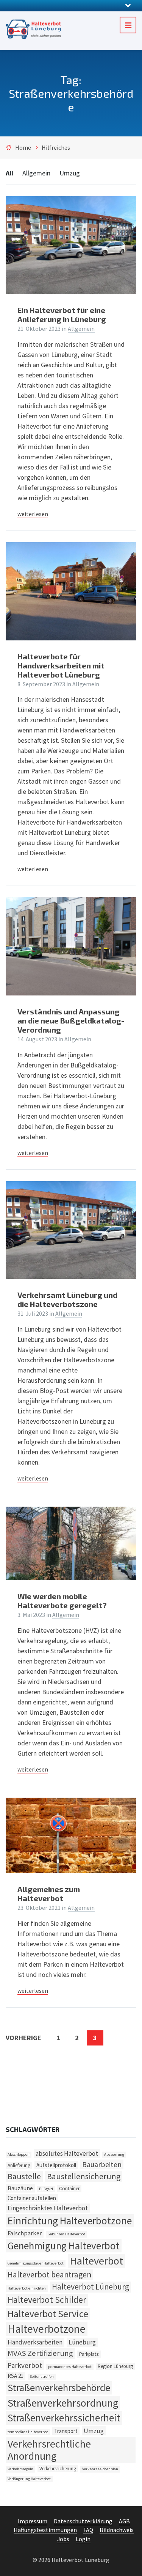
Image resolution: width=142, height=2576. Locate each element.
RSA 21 (16, 2376)
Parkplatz (89, 2354)
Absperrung (114, 2154)
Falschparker (25, 2233)
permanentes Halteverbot (70, 2367)
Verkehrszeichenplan (100, 2469)
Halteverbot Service (48, 2314)
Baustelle (24, 2176)
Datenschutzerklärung (83, 2521)
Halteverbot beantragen (49, 2275)
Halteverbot (96, 2261)
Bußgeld (46, 2189)
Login (83, 2539)
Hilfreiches (56, 148)
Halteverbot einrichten (27, 2288)
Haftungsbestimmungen (45, 2530)
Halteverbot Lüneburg (91, 2287)
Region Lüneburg (115, 2366)
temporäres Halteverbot (28, 2432)
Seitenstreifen (42, 2376)
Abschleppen (19, 2154)
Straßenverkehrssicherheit (64, 2418)
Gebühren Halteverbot (66, 2234)
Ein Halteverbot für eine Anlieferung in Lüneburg (62, 315)
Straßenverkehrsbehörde (59, 2387)
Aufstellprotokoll (56, 2165)
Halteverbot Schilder (47, 2300)
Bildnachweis (117, 2530)
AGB (124, 2521)
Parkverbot (25, 2365)
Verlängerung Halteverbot (29, 2479)
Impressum (33, 2521)
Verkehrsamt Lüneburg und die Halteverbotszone (67, 1299)
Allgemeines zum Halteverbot (49, 1894)
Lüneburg (82, 2342)
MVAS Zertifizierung (40, 2353)
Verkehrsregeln (20, 2469)
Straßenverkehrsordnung (63, 2403)
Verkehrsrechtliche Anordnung (49, 2450)
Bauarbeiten (102, 2164)
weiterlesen (33, 514)
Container (69, 2189)
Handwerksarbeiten (35, 2342)
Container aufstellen (32, 2198)
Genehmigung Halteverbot (64, 2246)
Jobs (63, 2539)
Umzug (70, 173)
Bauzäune (20, 2188)
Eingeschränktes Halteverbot (48, 2208)
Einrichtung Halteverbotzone (70, 2221)
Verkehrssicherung (58, 2469)
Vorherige (23, 2038)
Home (23, 148)
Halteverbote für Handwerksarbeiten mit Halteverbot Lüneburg (61, 665)
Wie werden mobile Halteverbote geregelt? (62, 1601)
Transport (66, 2431)
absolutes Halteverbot (67, 2153)
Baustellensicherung (84, 2176)
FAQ (88, 2530)
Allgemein (36, 173)
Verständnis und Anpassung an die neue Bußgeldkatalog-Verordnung (71, 1020)
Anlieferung (19, 2165)
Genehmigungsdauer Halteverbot (36, 2263)
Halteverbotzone (47, 2329)
